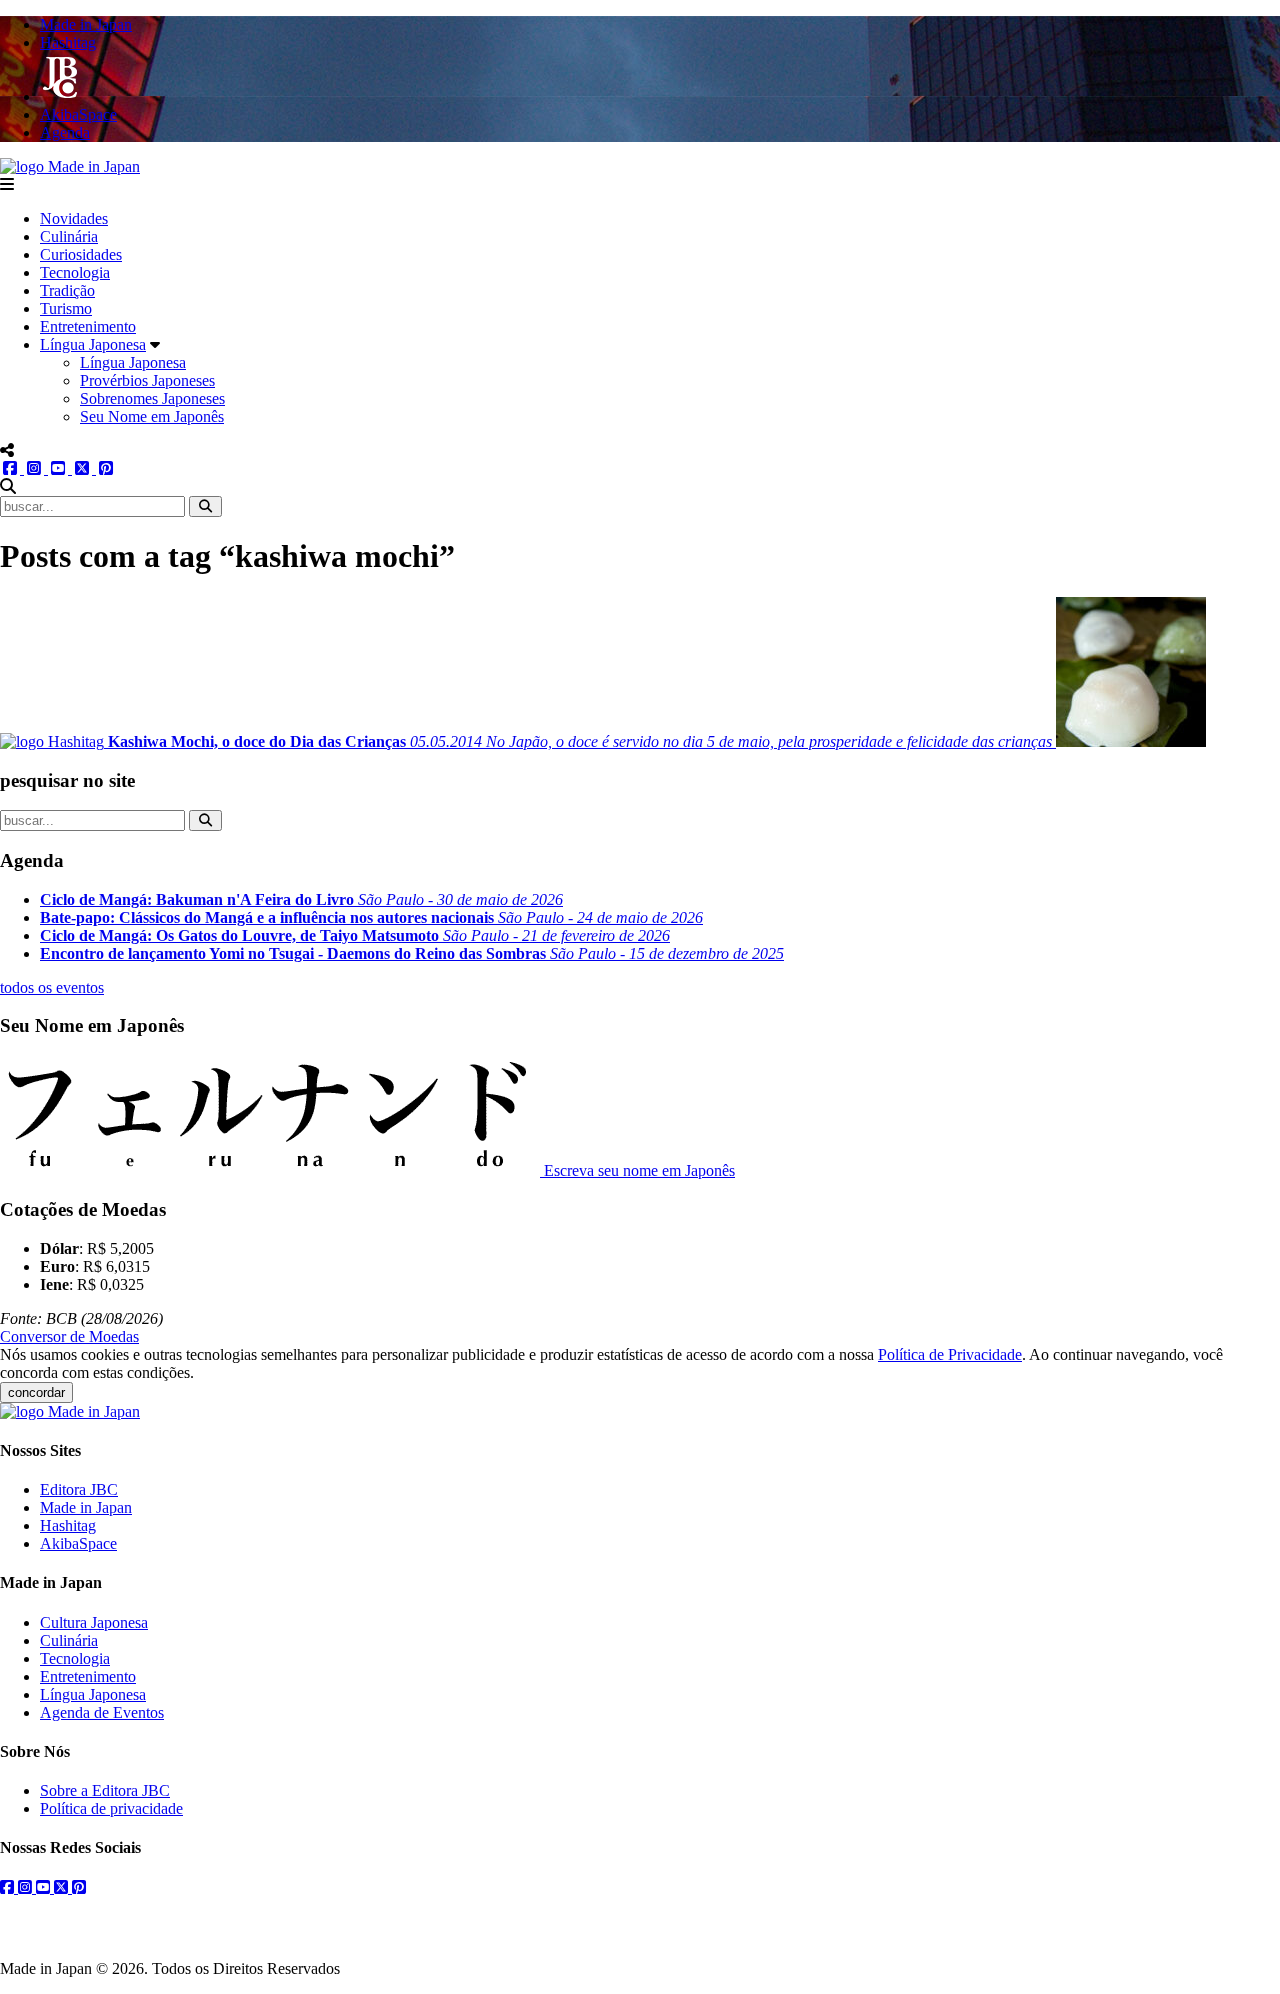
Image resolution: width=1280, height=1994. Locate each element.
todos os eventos (52, 987)
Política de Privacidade (950, 1354)
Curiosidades (81, 254)
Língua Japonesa (93, 344)
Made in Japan (86, 1507)
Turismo (66, 308)
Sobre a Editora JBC (105, 1790)
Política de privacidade (111, 1808)
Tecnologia (75, 272)
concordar (36, 1392)
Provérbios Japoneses (147, 380)
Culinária (69, 236)
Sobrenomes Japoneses (152, 398)
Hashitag (68, 1525)
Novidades (74, 218)
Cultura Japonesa (94, 1622)
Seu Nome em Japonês (152, 416)
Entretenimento (88, 326)
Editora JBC (79, 1489)
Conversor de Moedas (69, 1336)
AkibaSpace (78, 1543)
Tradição (67, 290)
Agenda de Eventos (102, 1712)
